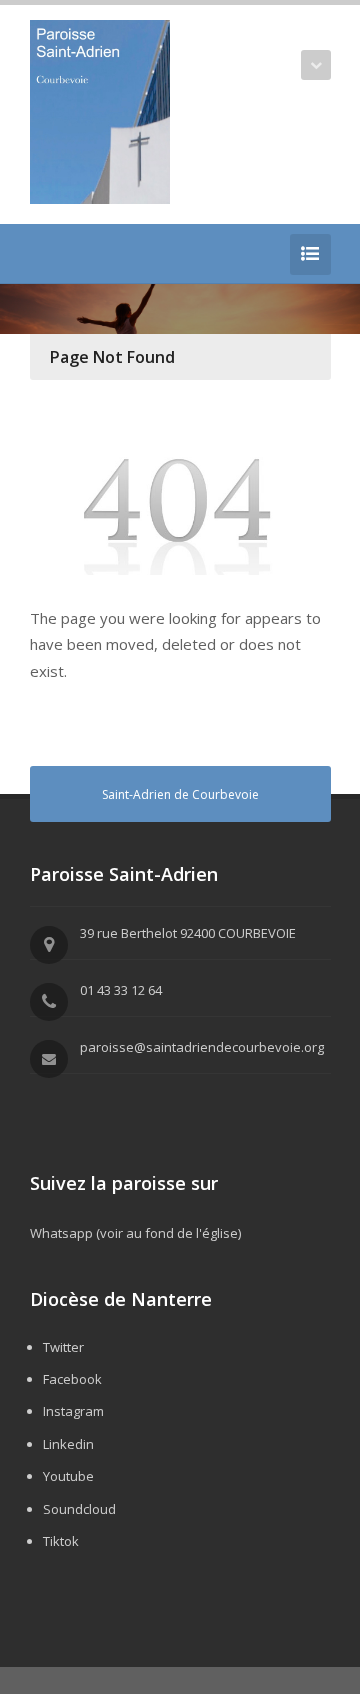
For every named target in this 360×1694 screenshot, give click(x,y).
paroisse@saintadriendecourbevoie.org (202, 1047)
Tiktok (61, 1541)
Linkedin (68, 1444)
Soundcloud (79, 1509)
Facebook (72, 1379)
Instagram (73, 1411)
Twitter (63, 1347)
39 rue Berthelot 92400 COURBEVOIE (188, 933)
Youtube (68, 1476)
